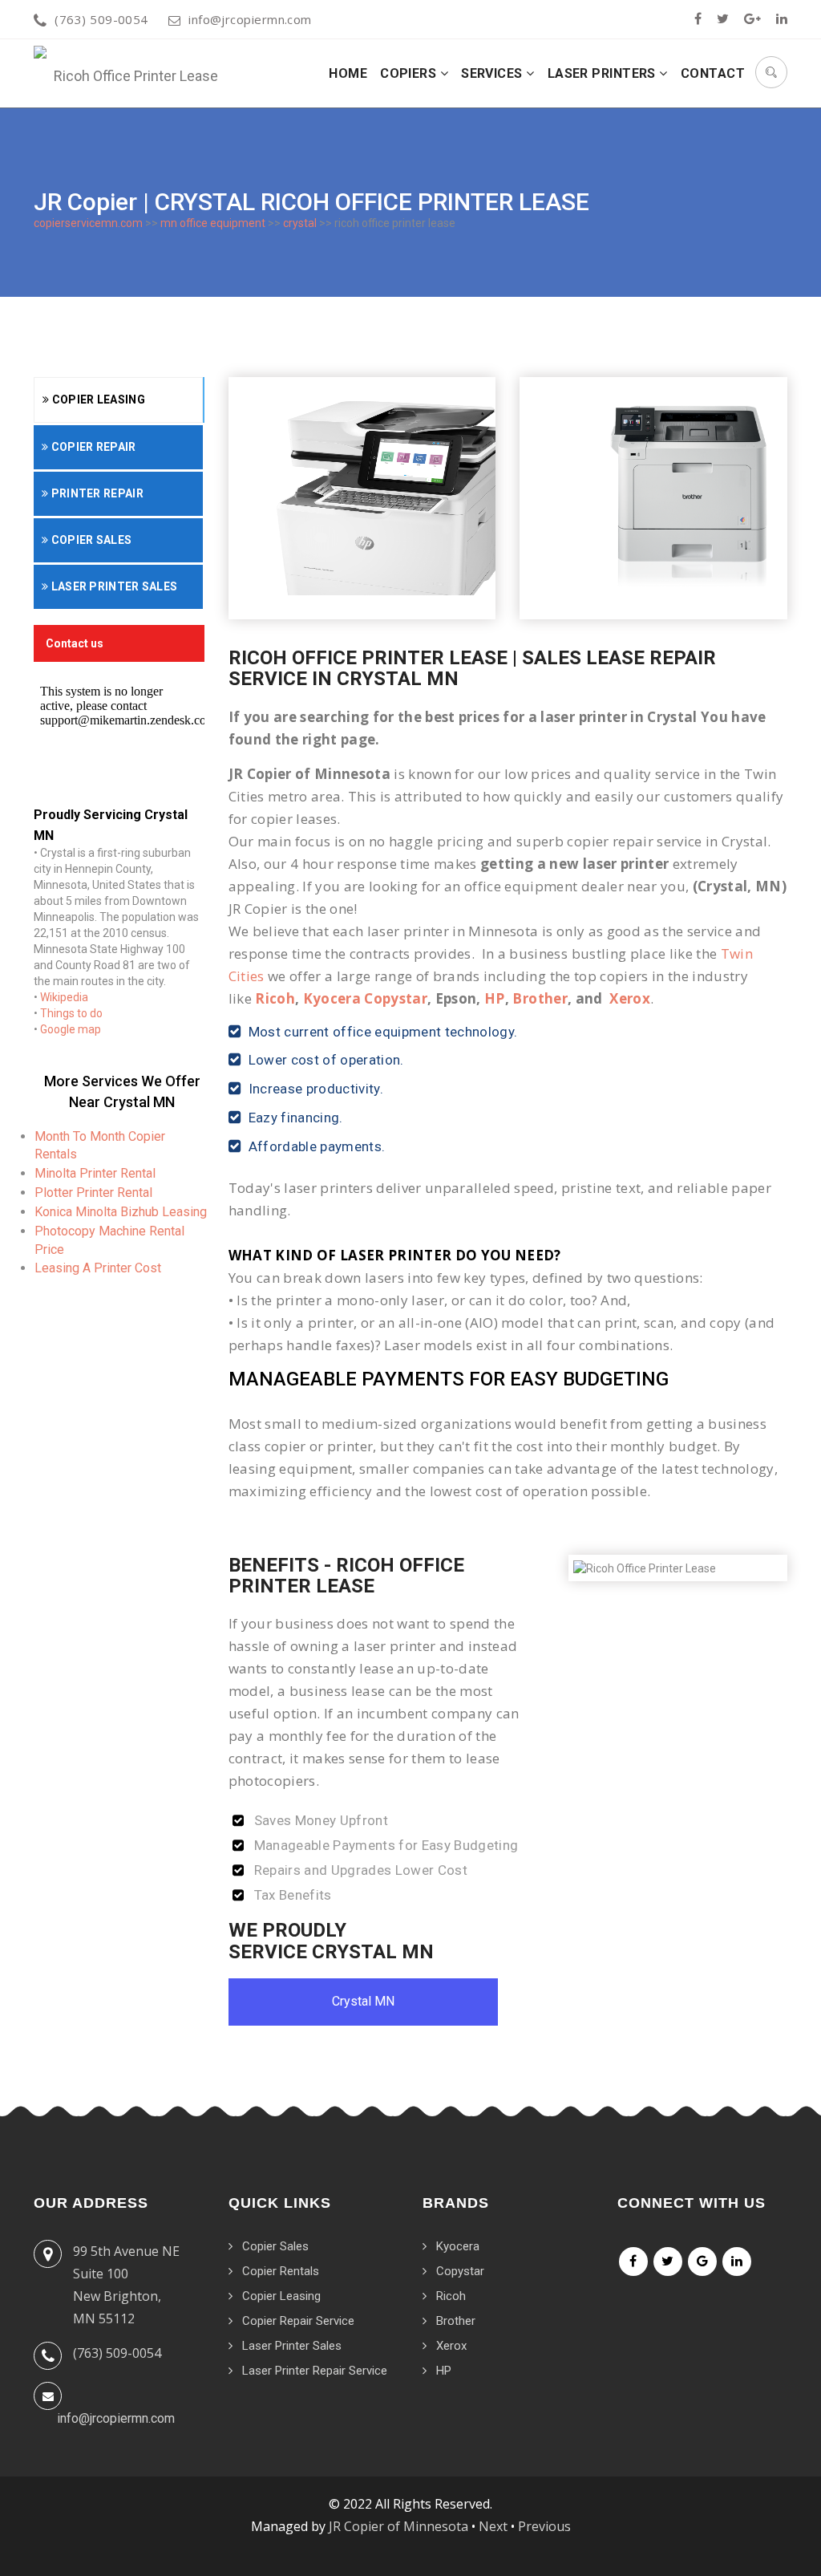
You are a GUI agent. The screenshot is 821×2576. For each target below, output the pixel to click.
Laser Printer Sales (113, 586)
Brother (540, 998)
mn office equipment (213, 223)
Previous (544, 2526)
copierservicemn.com (88, 223)
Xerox (630, 998)
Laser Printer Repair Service (315, 2371)
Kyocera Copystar (365, 998)
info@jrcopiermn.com (250, 19)
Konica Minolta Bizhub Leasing (121, 1212)
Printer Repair (96, 493)
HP (495, 998)
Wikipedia (64, 997)
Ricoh (275, 998)
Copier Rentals (281, 2271)
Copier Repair (92, 447)
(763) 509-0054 (101, 19)
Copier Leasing (97, 400)
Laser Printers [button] (604, 73)
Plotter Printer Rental (93, 1193)
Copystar (460, 2271)
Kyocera (458, 2246)
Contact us (75, 643)
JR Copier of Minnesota (398, 2526)
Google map (71, 1029)
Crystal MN (363, 2001)
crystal (300, 223)
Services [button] (493, 73)
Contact (713, 73)
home (348, 73)
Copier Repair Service (298, 2321)
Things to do (71, 1013)
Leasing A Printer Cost (98, 1268)
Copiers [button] (410, 73)
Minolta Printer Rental (95, 1173)
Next (493, 2526)
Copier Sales (90, 540)
